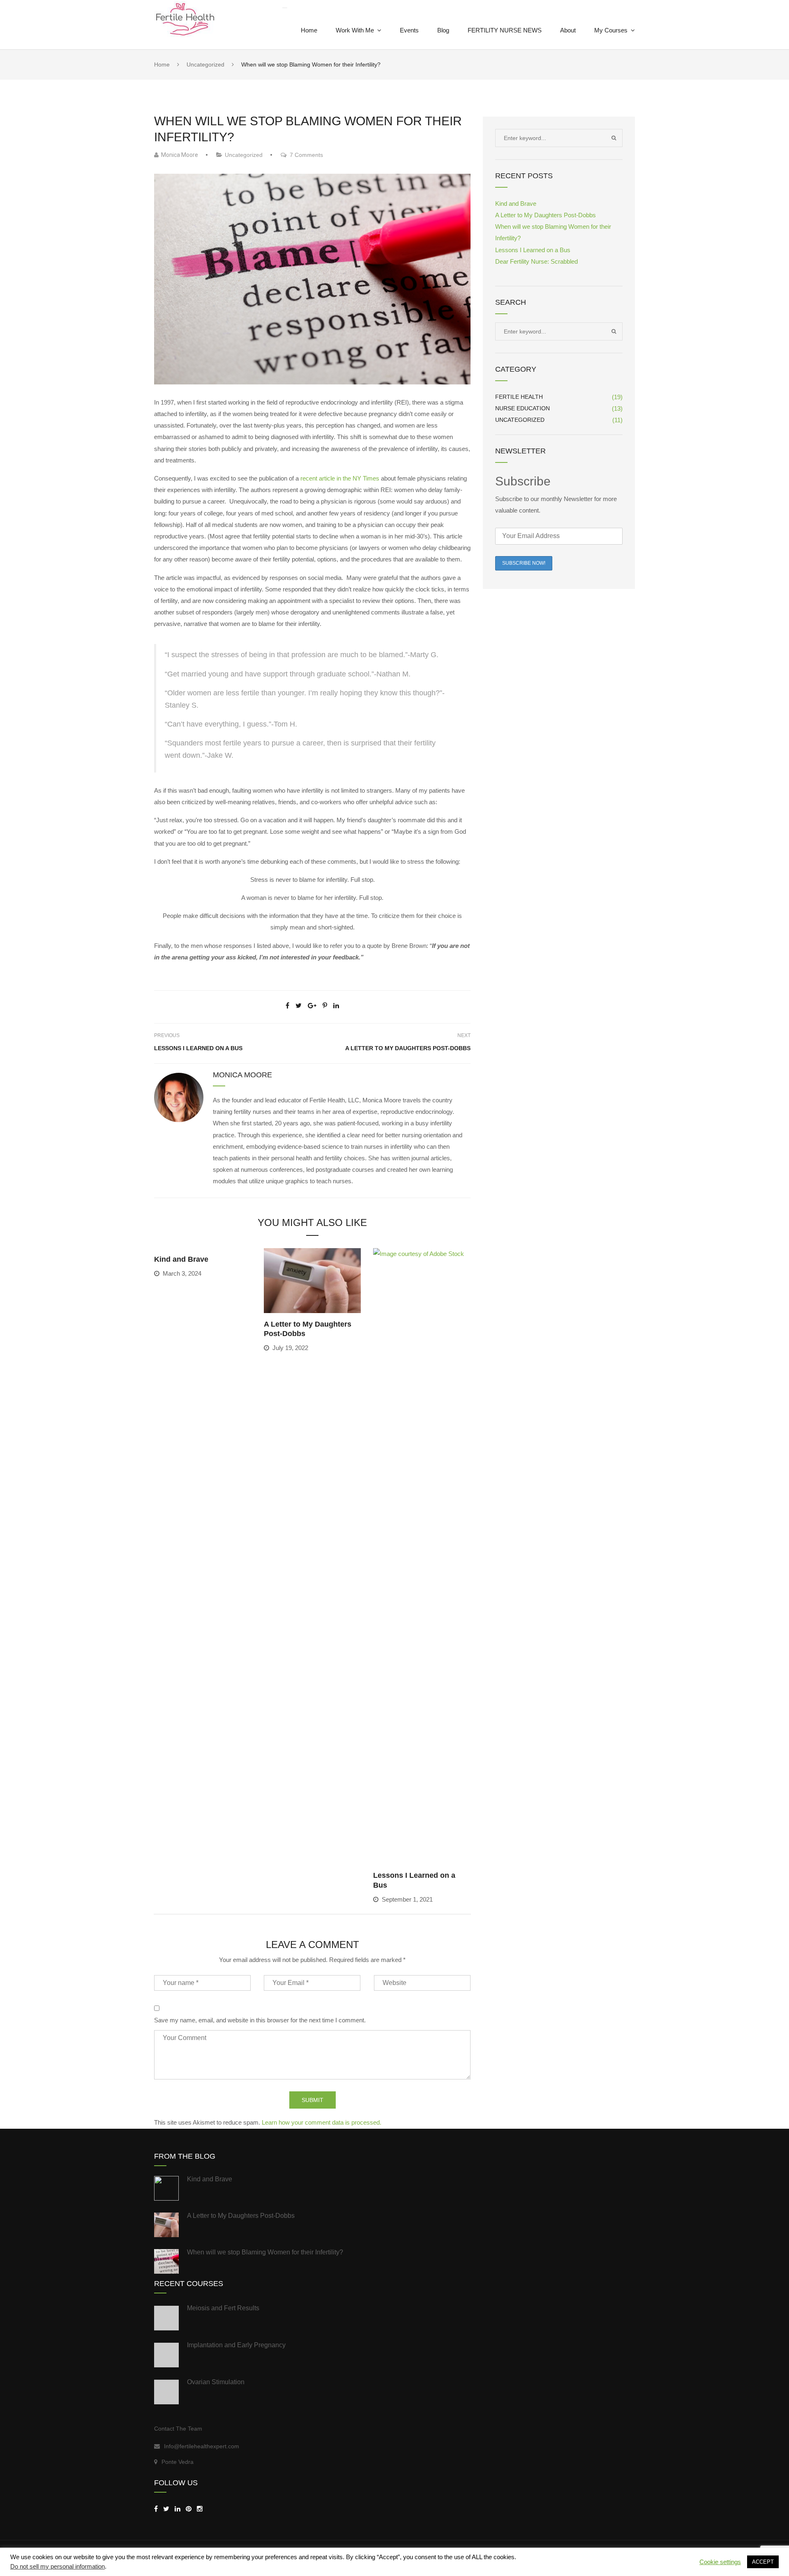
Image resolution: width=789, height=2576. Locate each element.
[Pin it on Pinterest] (325, 1006)
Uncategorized (244, 155)
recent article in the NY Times (341, 478)
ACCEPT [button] (763, 2562)
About (568, 30)
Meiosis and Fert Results (223, 2308)
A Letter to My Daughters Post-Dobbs (408, 1048)
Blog (443, 30)
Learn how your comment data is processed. (322, 2122)
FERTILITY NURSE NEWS (505, 30)
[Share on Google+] (312, 1006)
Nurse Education (523, 408)
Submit (313, 2100)
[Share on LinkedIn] (336, 1006)
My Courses (611, 30)
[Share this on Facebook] (287, 1006)
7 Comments (305, 155)
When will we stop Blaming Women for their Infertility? (265, 2252)
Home (309, 30)
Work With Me (355, 30)
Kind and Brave (181, 1259)
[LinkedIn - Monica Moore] (178, 2509)
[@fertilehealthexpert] (200, 2509)
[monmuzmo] (189, 2509)
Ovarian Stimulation (216, 2382)
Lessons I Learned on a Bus (198, 1048)
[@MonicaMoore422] (166, 2509)
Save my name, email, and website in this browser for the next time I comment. (260, 2020)
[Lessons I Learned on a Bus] (422, 1556)
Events (409, 30)
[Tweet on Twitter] (299, 1006)
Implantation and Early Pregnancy (236, 2345)
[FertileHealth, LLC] (156, 2509)
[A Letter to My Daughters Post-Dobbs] (313, 1280)
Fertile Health (519, 397)
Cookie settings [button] (720, 2562)
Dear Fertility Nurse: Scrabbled (536, 261)
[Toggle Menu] (285, 8)
